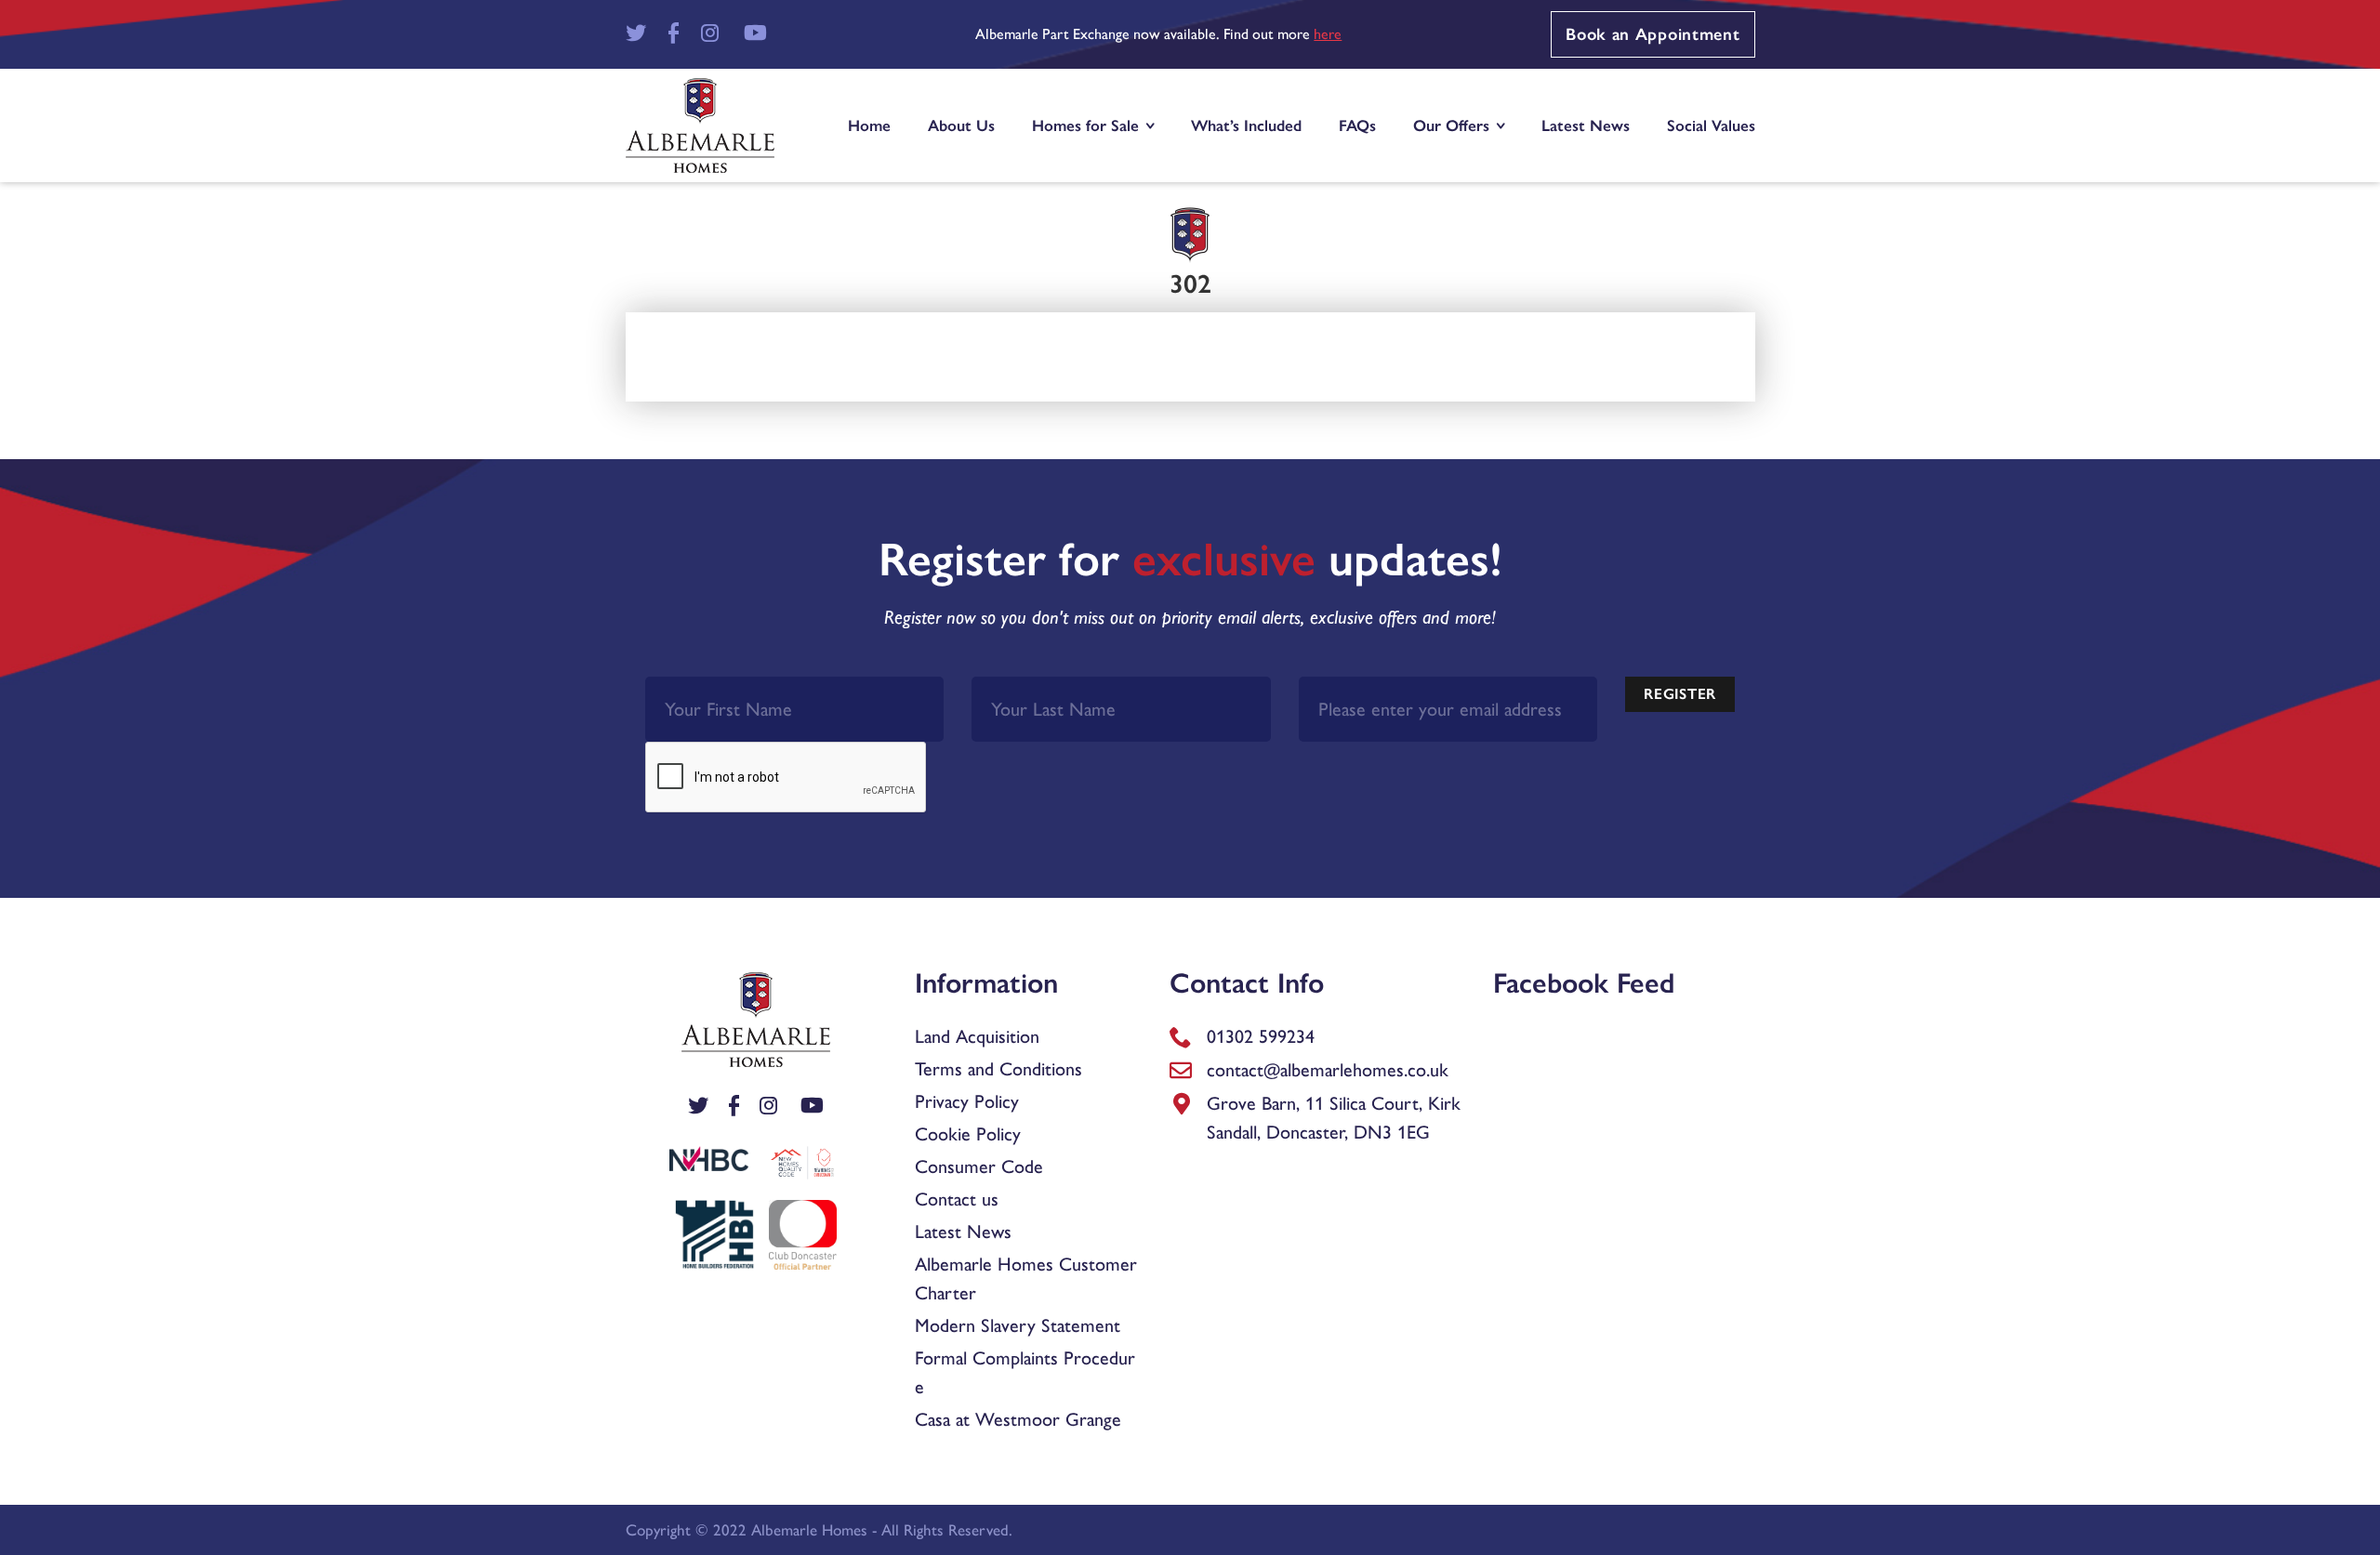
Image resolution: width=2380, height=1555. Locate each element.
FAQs (1357, 125)
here (1328, 34)
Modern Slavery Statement (1018, 1325)
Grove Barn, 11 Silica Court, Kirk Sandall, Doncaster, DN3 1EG (1334, 1118)
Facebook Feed (1584, 983)
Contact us (957, 1199)
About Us (961, 125)
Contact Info (1247, 983)
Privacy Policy (967, 1101)
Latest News (1586, 125)
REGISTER (1680, 694)
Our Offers (1451, 125)
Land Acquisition (977, 1036)
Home (869, 125)
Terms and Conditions (998, 1069)
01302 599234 (1261, 1036)
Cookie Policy (968, 1134)
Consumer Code (979, 1166)
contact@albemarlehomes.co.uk (1328, 1070)
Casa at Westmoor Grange (1018, 1419)
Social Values (1711, 125)
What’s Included (1246, 125)
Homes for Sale (1085, 125)
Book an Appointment (1653, 34)
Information (986, 983)
